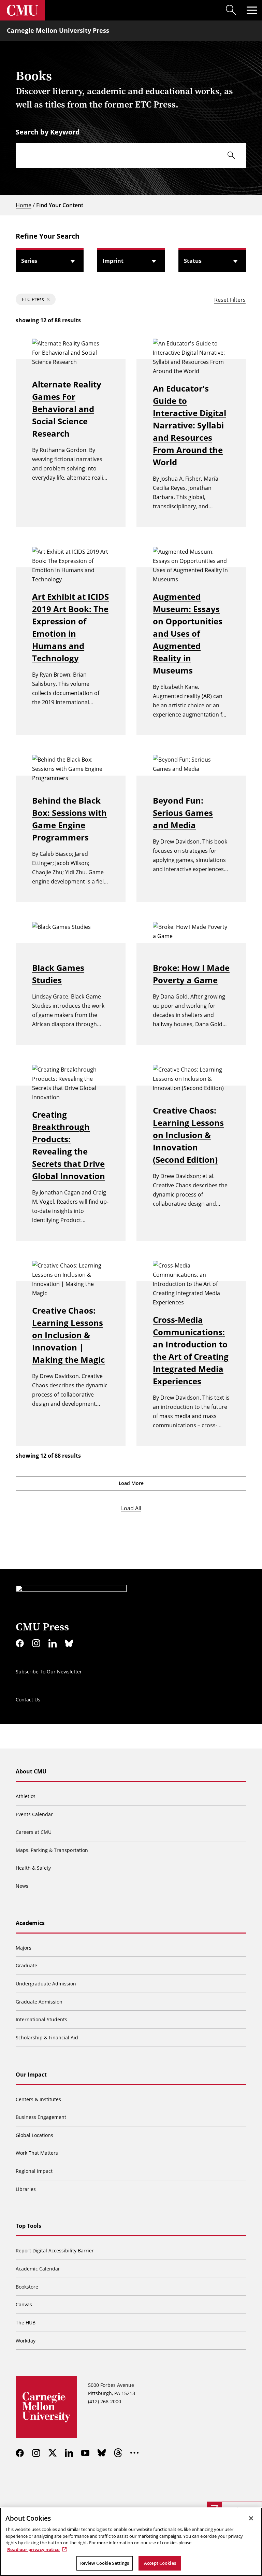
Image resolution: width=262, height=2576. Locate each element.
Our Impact (31, 2075)
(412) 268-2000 (105, 2401)
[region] (131, 2542)
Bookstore (27, 2287)
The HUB (26, 2323)
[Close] (251, 2518)
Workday (26, 2341)
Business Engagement (41, 2117)
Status (193, 261)
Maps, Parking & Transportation (52, 1850)
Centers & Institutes (38, 2099)
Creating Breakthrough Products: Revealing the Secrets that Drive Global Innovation (69, 1145)
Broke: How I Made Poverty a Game (191, 974)
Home (24, 205)
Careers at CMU (34, 1832)
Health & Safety (33, 1868)
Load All (131, 1508)
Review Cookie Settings (105, 2563)
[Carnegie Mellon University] (23, 10)
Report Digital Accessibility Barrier (55, 2251)
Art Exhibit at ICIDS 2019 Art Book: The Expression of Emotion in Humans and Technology (70, 627)
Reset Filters (230, 300)
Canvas (24, 2304)
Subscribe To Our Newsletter (49, 1672)
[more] (134, 2453)
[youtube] (85, 2453)
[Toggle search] (231, 10)
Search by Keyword (48, 132)
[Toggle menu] (252, 10)
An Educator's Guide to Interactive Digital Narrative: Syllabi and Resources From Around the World (190, 425)
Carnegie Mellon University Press (58, 30)
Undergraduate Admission (46, 1984)
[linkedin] (53, 1643)
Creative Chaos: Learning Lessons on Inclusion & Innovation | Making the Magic (68, 1335)
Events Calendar (34, 1814)
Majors (24, 1948)
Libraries (26, 2189)
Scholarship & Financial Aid (47, 2037)
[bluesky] (69, 1643)
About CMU (31, 1771)
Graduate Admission (39, 2002)
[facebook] (20, 1643)
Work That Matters (37, 2153)
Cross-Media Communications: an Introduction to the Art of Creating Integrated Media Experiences (191, 1350)
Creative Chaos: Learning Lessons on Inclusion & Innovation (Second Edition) (188, 1135)
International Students (41, 2019)
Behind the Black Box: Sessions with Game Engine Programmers (69, 819)
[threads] (118, 2453)
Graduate (26, 1965)
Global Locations (34, 2135)
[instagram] (36, 1643)
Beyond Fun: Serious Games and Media (183, 813)
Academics (30, 1923)
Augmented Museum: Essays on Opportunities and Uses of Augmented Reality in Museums (188, 633)
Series (29, 261)
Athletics (26, 1796)
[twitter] (53, 2453)
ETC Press (33, 299)
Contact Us (28, 1700)
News (22, 1886)
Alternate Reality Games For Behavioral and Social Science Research (67, 409)
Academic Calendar (38, 2269)
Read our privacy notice (33, 2549)
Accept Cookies (160, 2563)
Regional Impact (34, 2171)
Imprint (113, 261)
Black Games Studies (58, 974)
